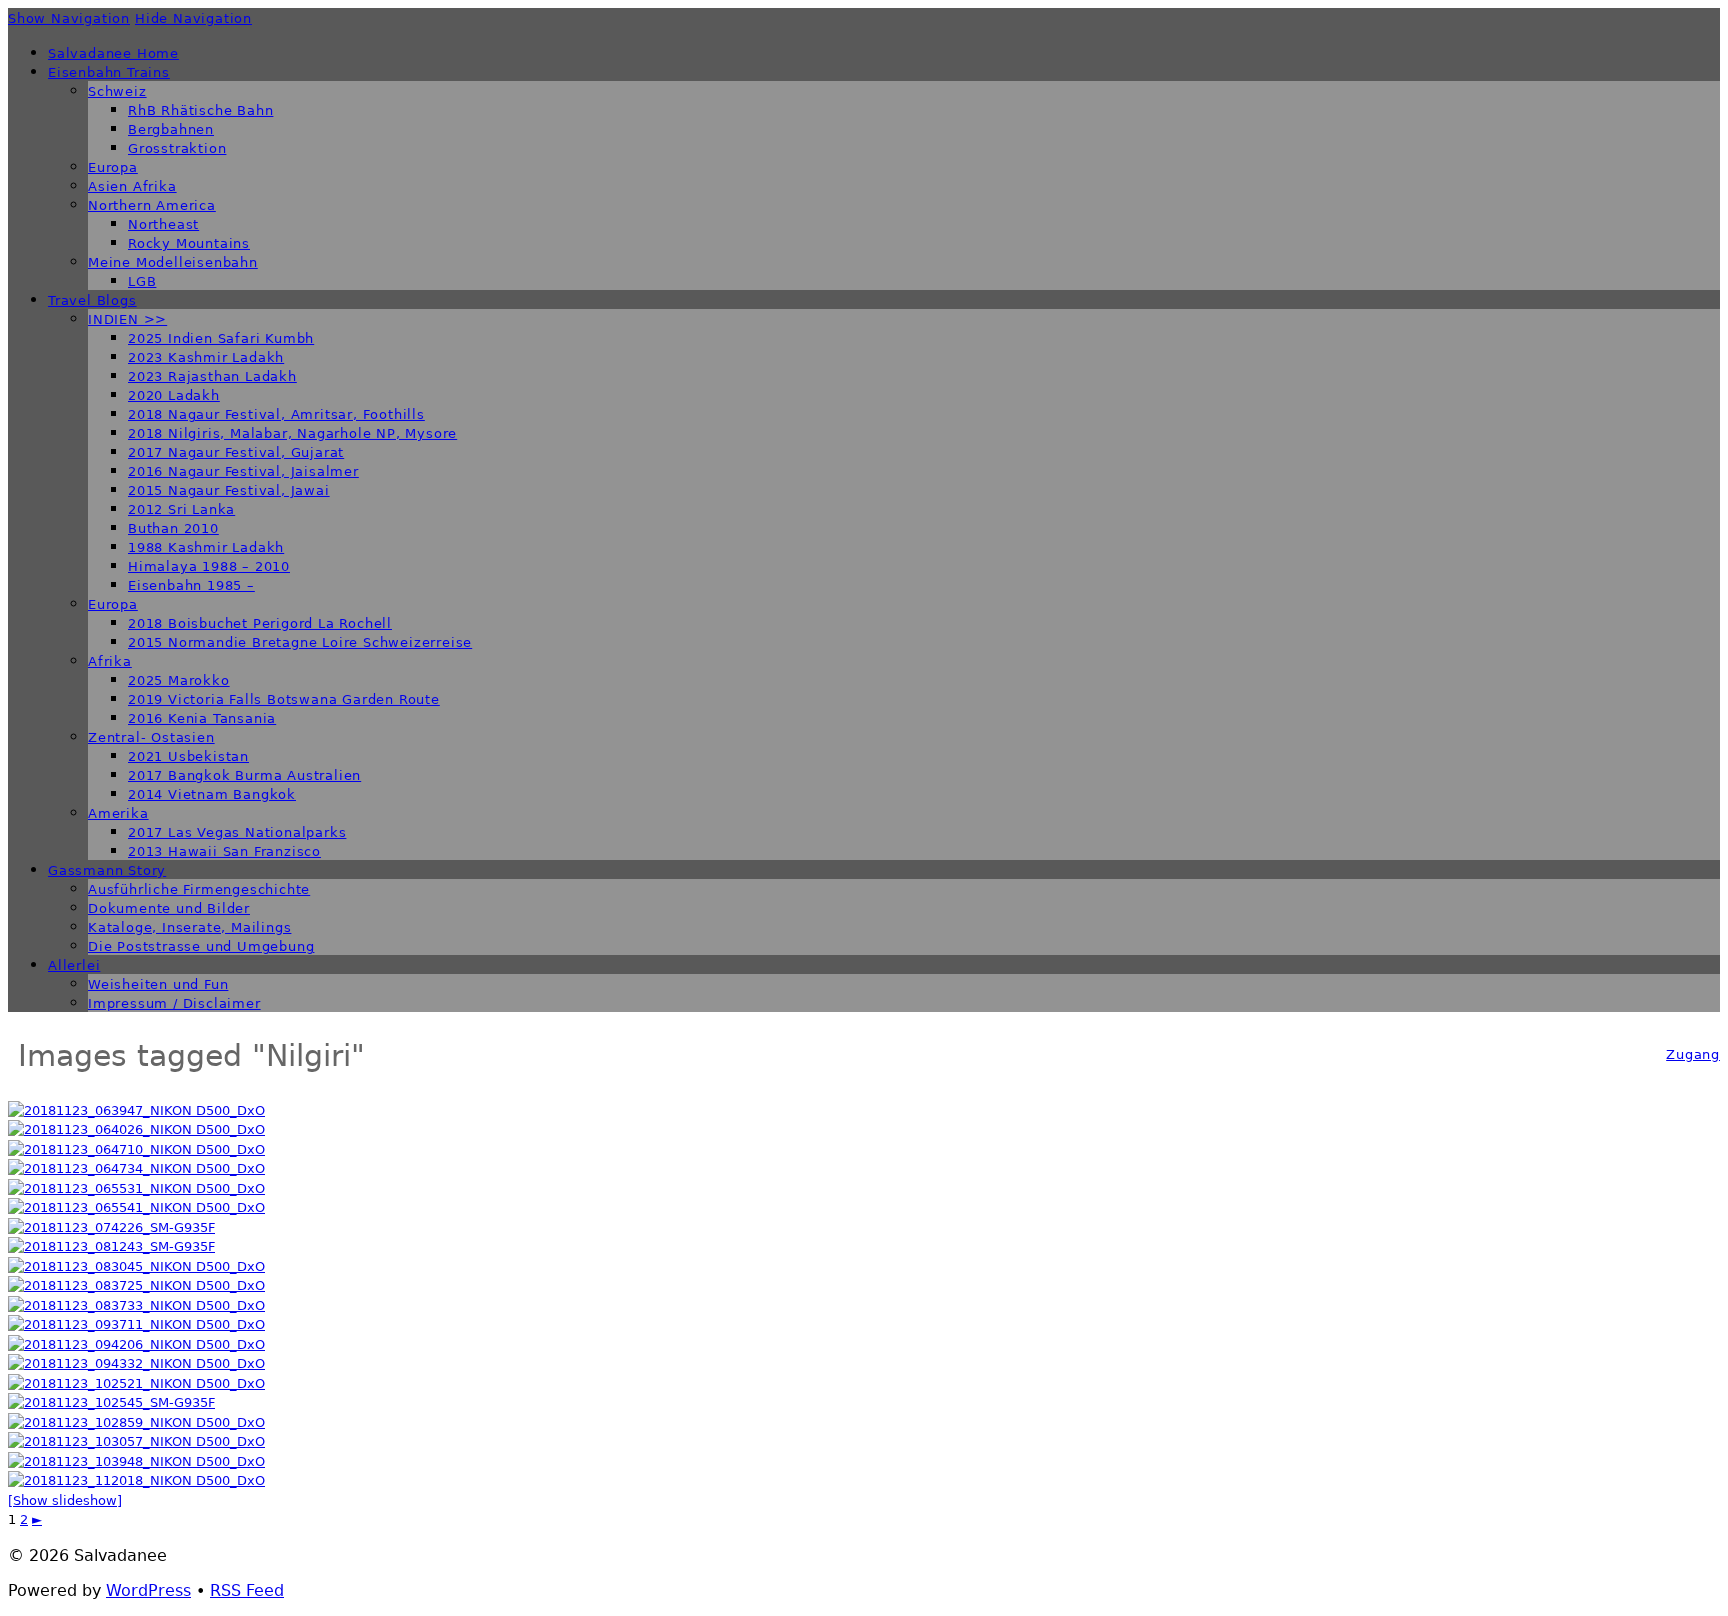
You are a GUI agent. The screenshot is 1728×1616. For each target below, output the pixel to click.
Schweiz (117, 91)
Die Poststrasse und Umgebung (201, 946)
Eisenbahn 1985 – (191, 585)
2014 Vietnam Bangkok (212, 794)
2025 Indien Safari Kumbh (221, 338)
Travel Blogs (92, 300)
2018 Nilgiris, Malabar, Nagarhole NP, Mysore (292, 433)
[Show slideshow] (65, 1500)
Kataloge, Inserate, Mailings (189, 927)
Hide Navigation (193, 18)
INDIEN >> (127, 319)
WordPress (148, 1590)
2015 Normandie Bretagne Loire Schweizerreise (300, 642)
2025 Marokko (179, 680)
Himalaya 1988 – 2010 (209, 566)
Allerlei (74, 965)
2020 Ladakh (174, 395)
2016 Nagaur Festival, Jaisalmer (243, 471)
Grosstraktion (177, 148)
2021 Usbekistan (188, 756)
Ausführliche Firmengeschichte (199, 889)
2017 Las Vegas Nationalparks (237, 832)
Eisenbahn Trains (109, 72)
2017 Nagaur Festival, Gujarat (236, 452)
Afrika (110, 661)
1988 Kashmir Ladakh (206, 547)
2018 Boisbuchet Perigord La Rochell (260, 623)
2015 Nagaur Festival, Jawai (229, 490)
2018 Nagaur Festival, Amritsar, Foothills (276, 414)
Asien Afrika (132, 186)
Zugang (1693, 1054)
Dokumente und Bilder (169, 908)
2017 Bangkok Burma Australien (244, 775)
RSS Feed (247, 1590)
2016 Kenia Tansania (202, 718)
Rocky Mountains (189, 243)
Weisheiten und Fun (158, 984)
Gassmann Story (107, 870)
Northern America (152, 205)
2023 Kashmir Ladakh (206, 357)
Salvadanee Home (113, 53)
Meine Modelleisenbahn (173, 262)
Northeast (163, 224)
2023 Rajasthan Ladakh (212, 376)
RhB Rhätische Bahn (200, 110)
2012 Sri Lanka (181, 509)
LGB (142, 281)
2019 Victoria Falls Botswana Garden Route (284, 699)
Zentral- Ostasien (151, 737)
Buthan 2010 (173, 528)
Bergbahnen (171, 129)
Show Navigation (69, 18)
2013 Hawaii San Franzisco (224, 851)
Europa (113, 167)
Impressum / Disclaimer (174, 1003)
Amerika (118, 813)
